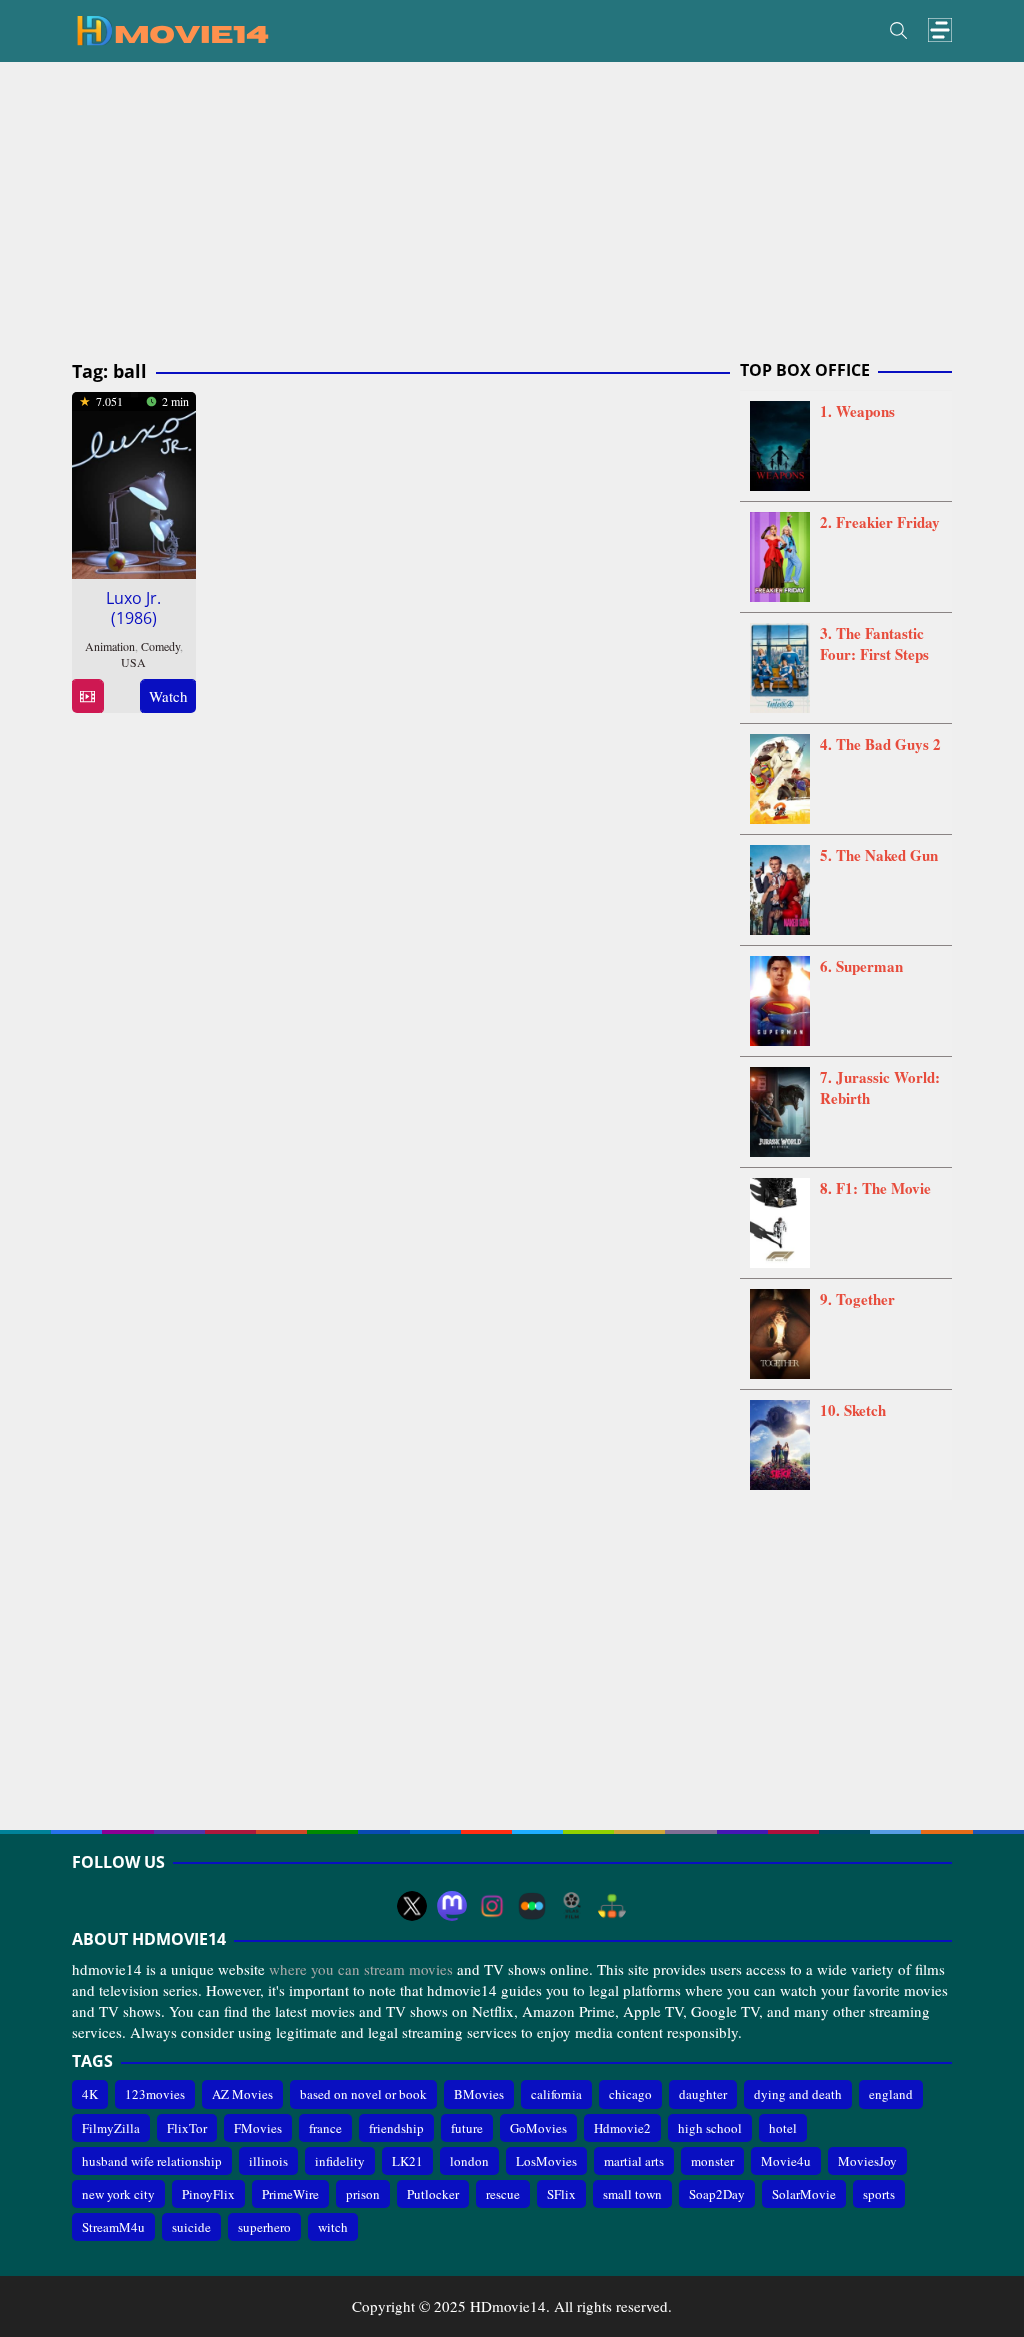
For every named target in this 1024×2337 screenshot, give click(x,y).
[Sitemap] (612, 1906)
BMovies (479, 2094)
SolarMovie (804, 2194)
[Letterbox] (532, 1906)
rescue (503, 2194)
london (469, 2161)
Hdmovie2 (622, 2128)
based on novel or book (363, 2094)
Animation (110, 646)
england (891, 2094)
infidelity (340, 2161)
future (467, 2128)
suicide (191, 2227)
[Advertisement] (512, 212)
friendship (396, 2128)
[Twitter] (412, 1906)
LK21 (407, 2161)
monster (712, 2161)
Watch (168, 696)
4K (90, 2094)
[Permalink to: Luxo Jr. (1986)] (134, 482)
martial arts (634, 2161)
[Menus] (940, 30)
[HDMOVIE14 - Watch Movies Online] (172, 29)
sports (879, 2194)
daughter (703, 2094)
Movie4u (786, 2161)
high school (710, 2128)
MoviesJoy (867, 2161)
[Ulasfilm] (572, 1906)
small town (632, 2194)
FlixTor (187, 2128)
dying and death (798, 2094)
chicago (630, 2094)
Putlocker (433, 2194)
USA (133, 662)
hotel (783, 2128)
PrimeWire (290, 2194)
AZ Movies (242, 2094)
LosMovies (546, 2161)
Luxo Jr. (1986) (133, 608)
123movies (155, 2094)
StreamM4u (113, 2227)
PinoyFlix (208, 2194)
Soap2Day (717, 2194)
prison (363, 2194)
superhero (264, 2227)
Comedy (160, 646)
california (556, 2094)
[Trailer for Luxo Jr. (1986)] (87, 696)
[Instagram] (492, 1906)
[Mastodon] (452, 1906)
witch (333, 2227)
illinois (268, 2161)
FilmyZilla (111, 2128)
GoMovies (538, 2128)
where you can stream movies (361, 1969)
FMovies (258, 2128)
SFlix (561, 2194)
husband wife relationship (152, 2161)
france (325, 2128)
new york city (118, 2194)
